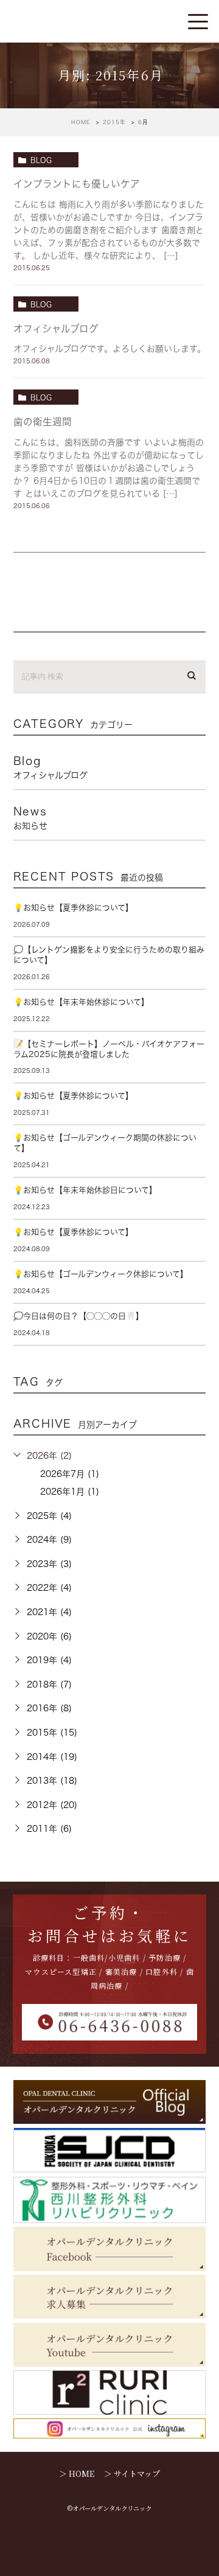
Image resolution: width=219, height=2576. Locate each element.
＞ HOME (77, 2473)
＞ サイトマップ (132, 2473)
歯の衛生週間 (43, 422)
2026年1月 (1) (70, 1492)
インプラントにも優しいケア (77, 184)
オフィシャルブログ (56, 329)
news (30, 818)
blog (41, 160)
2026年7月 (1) (70, 1474)
